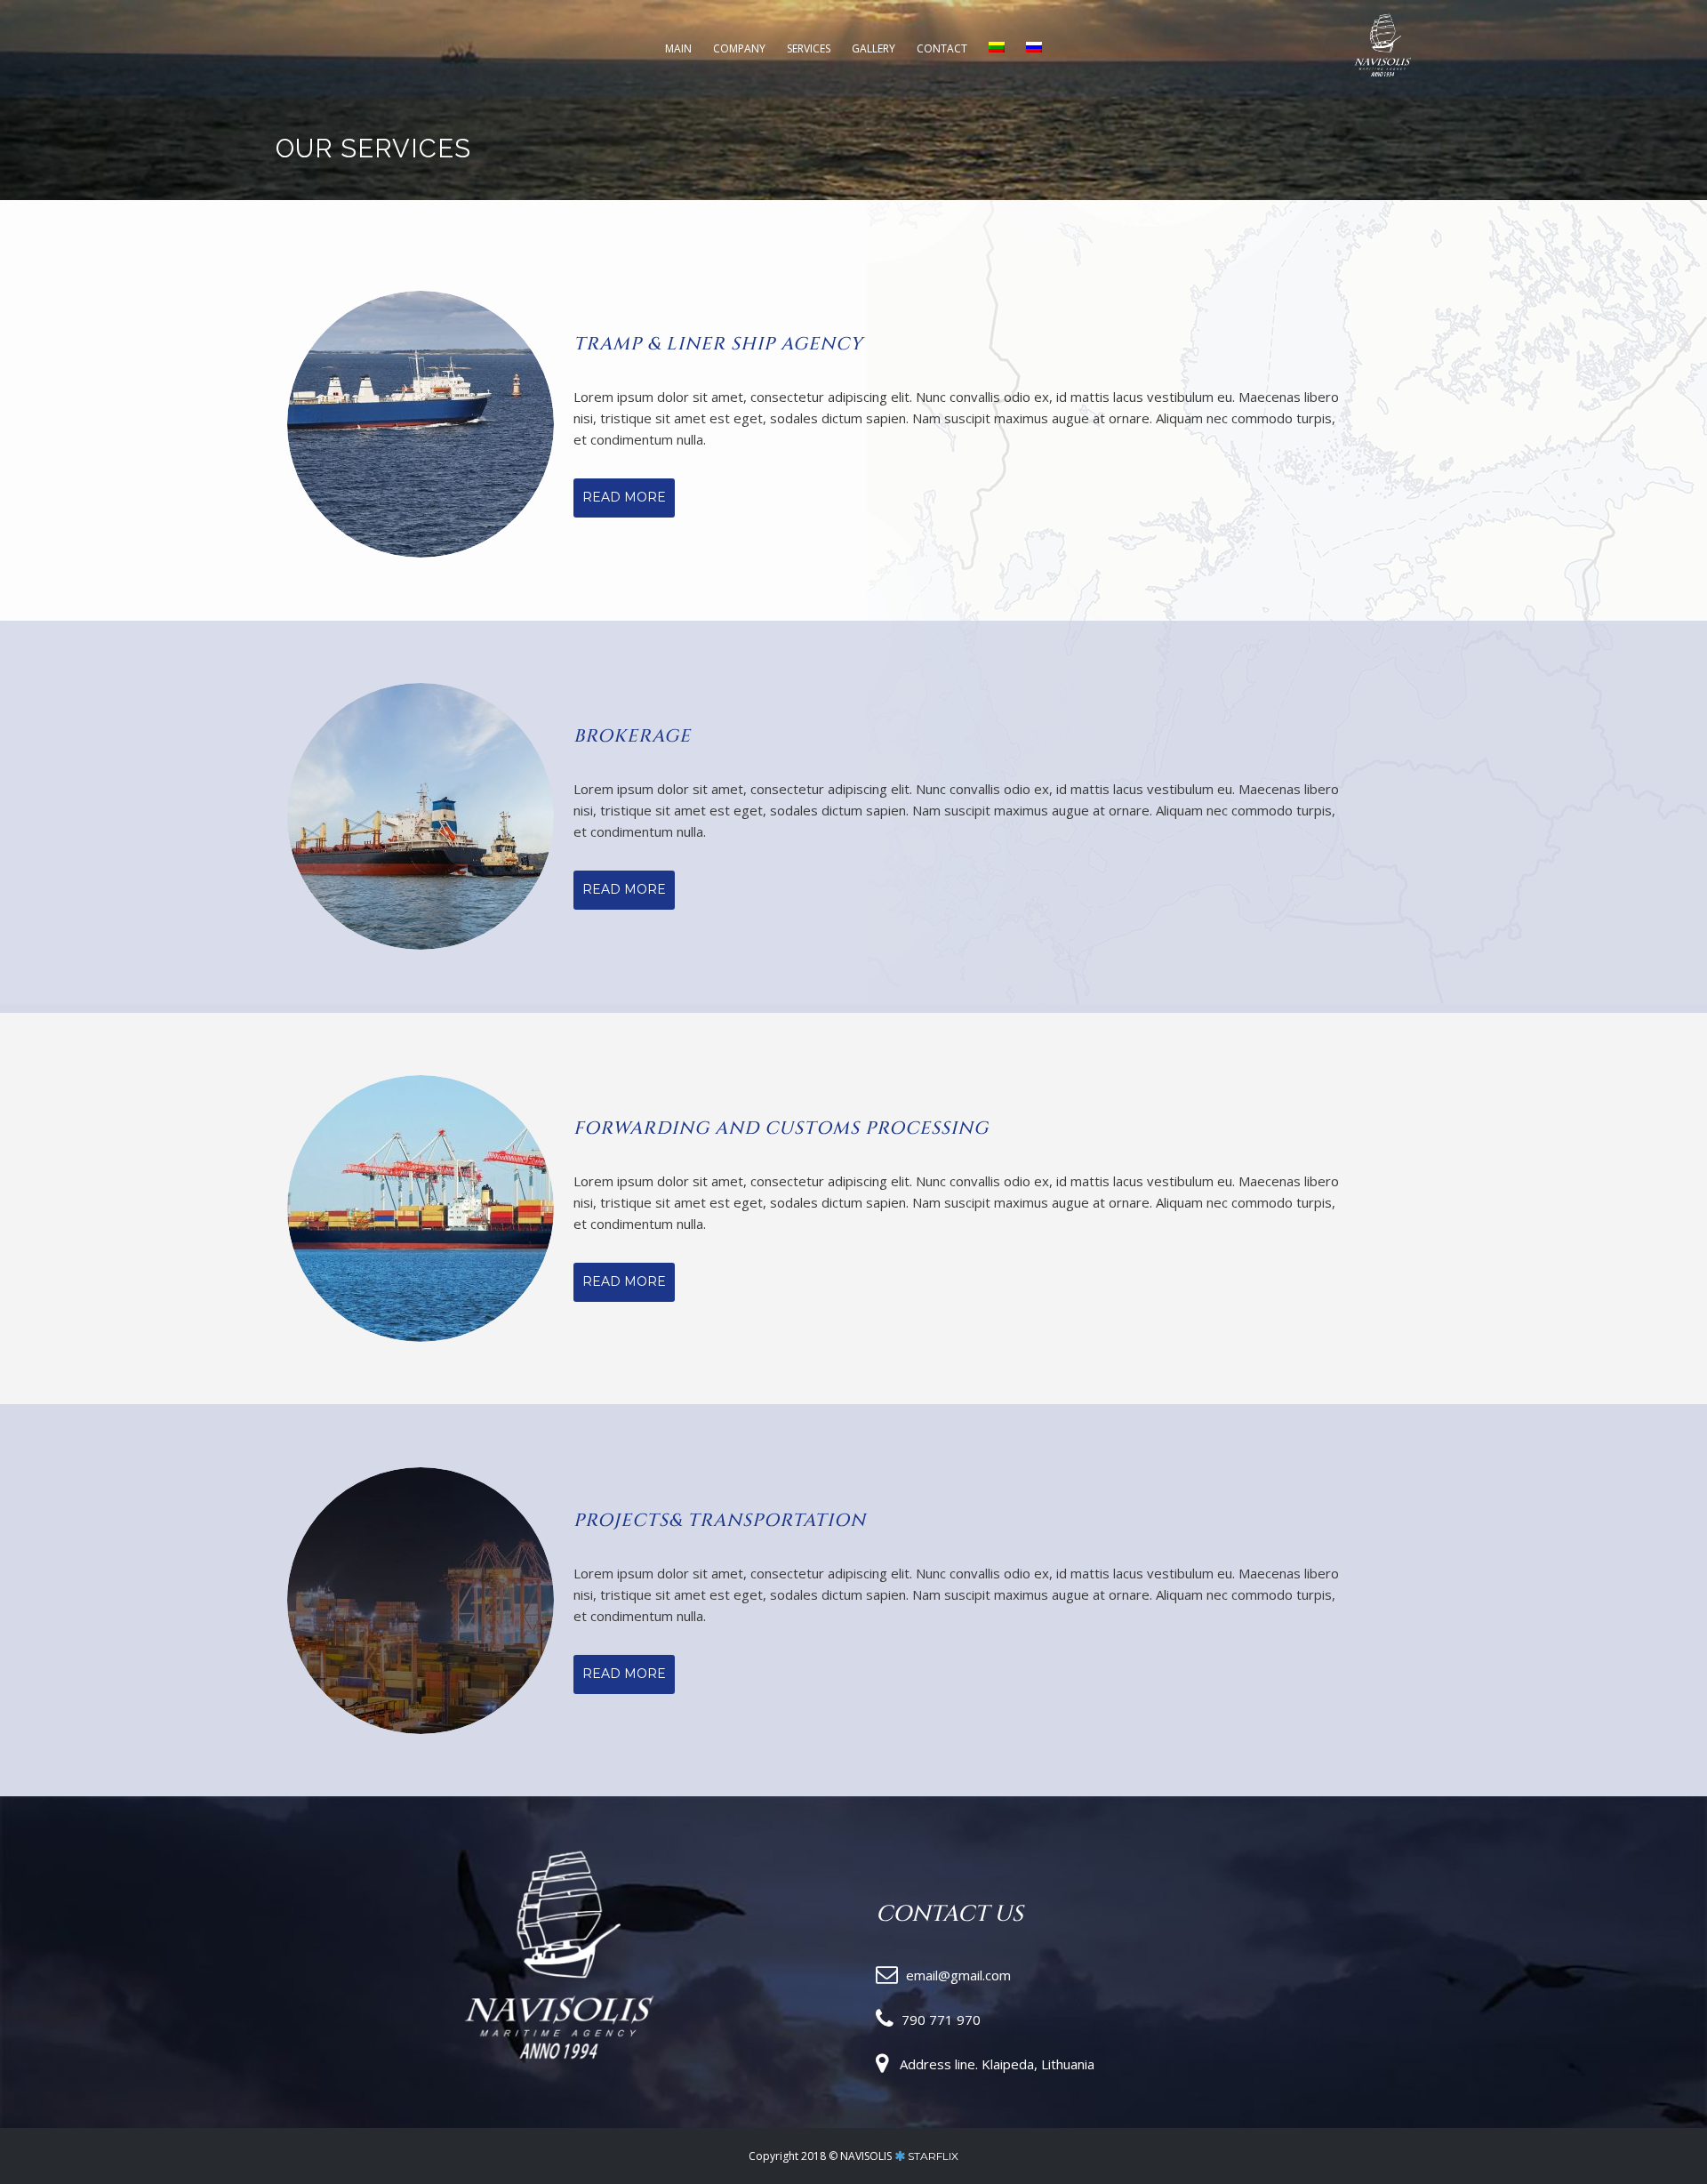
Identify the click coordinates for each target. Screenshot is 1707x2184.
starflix (933, 2156)
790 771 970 (941, 2019)
